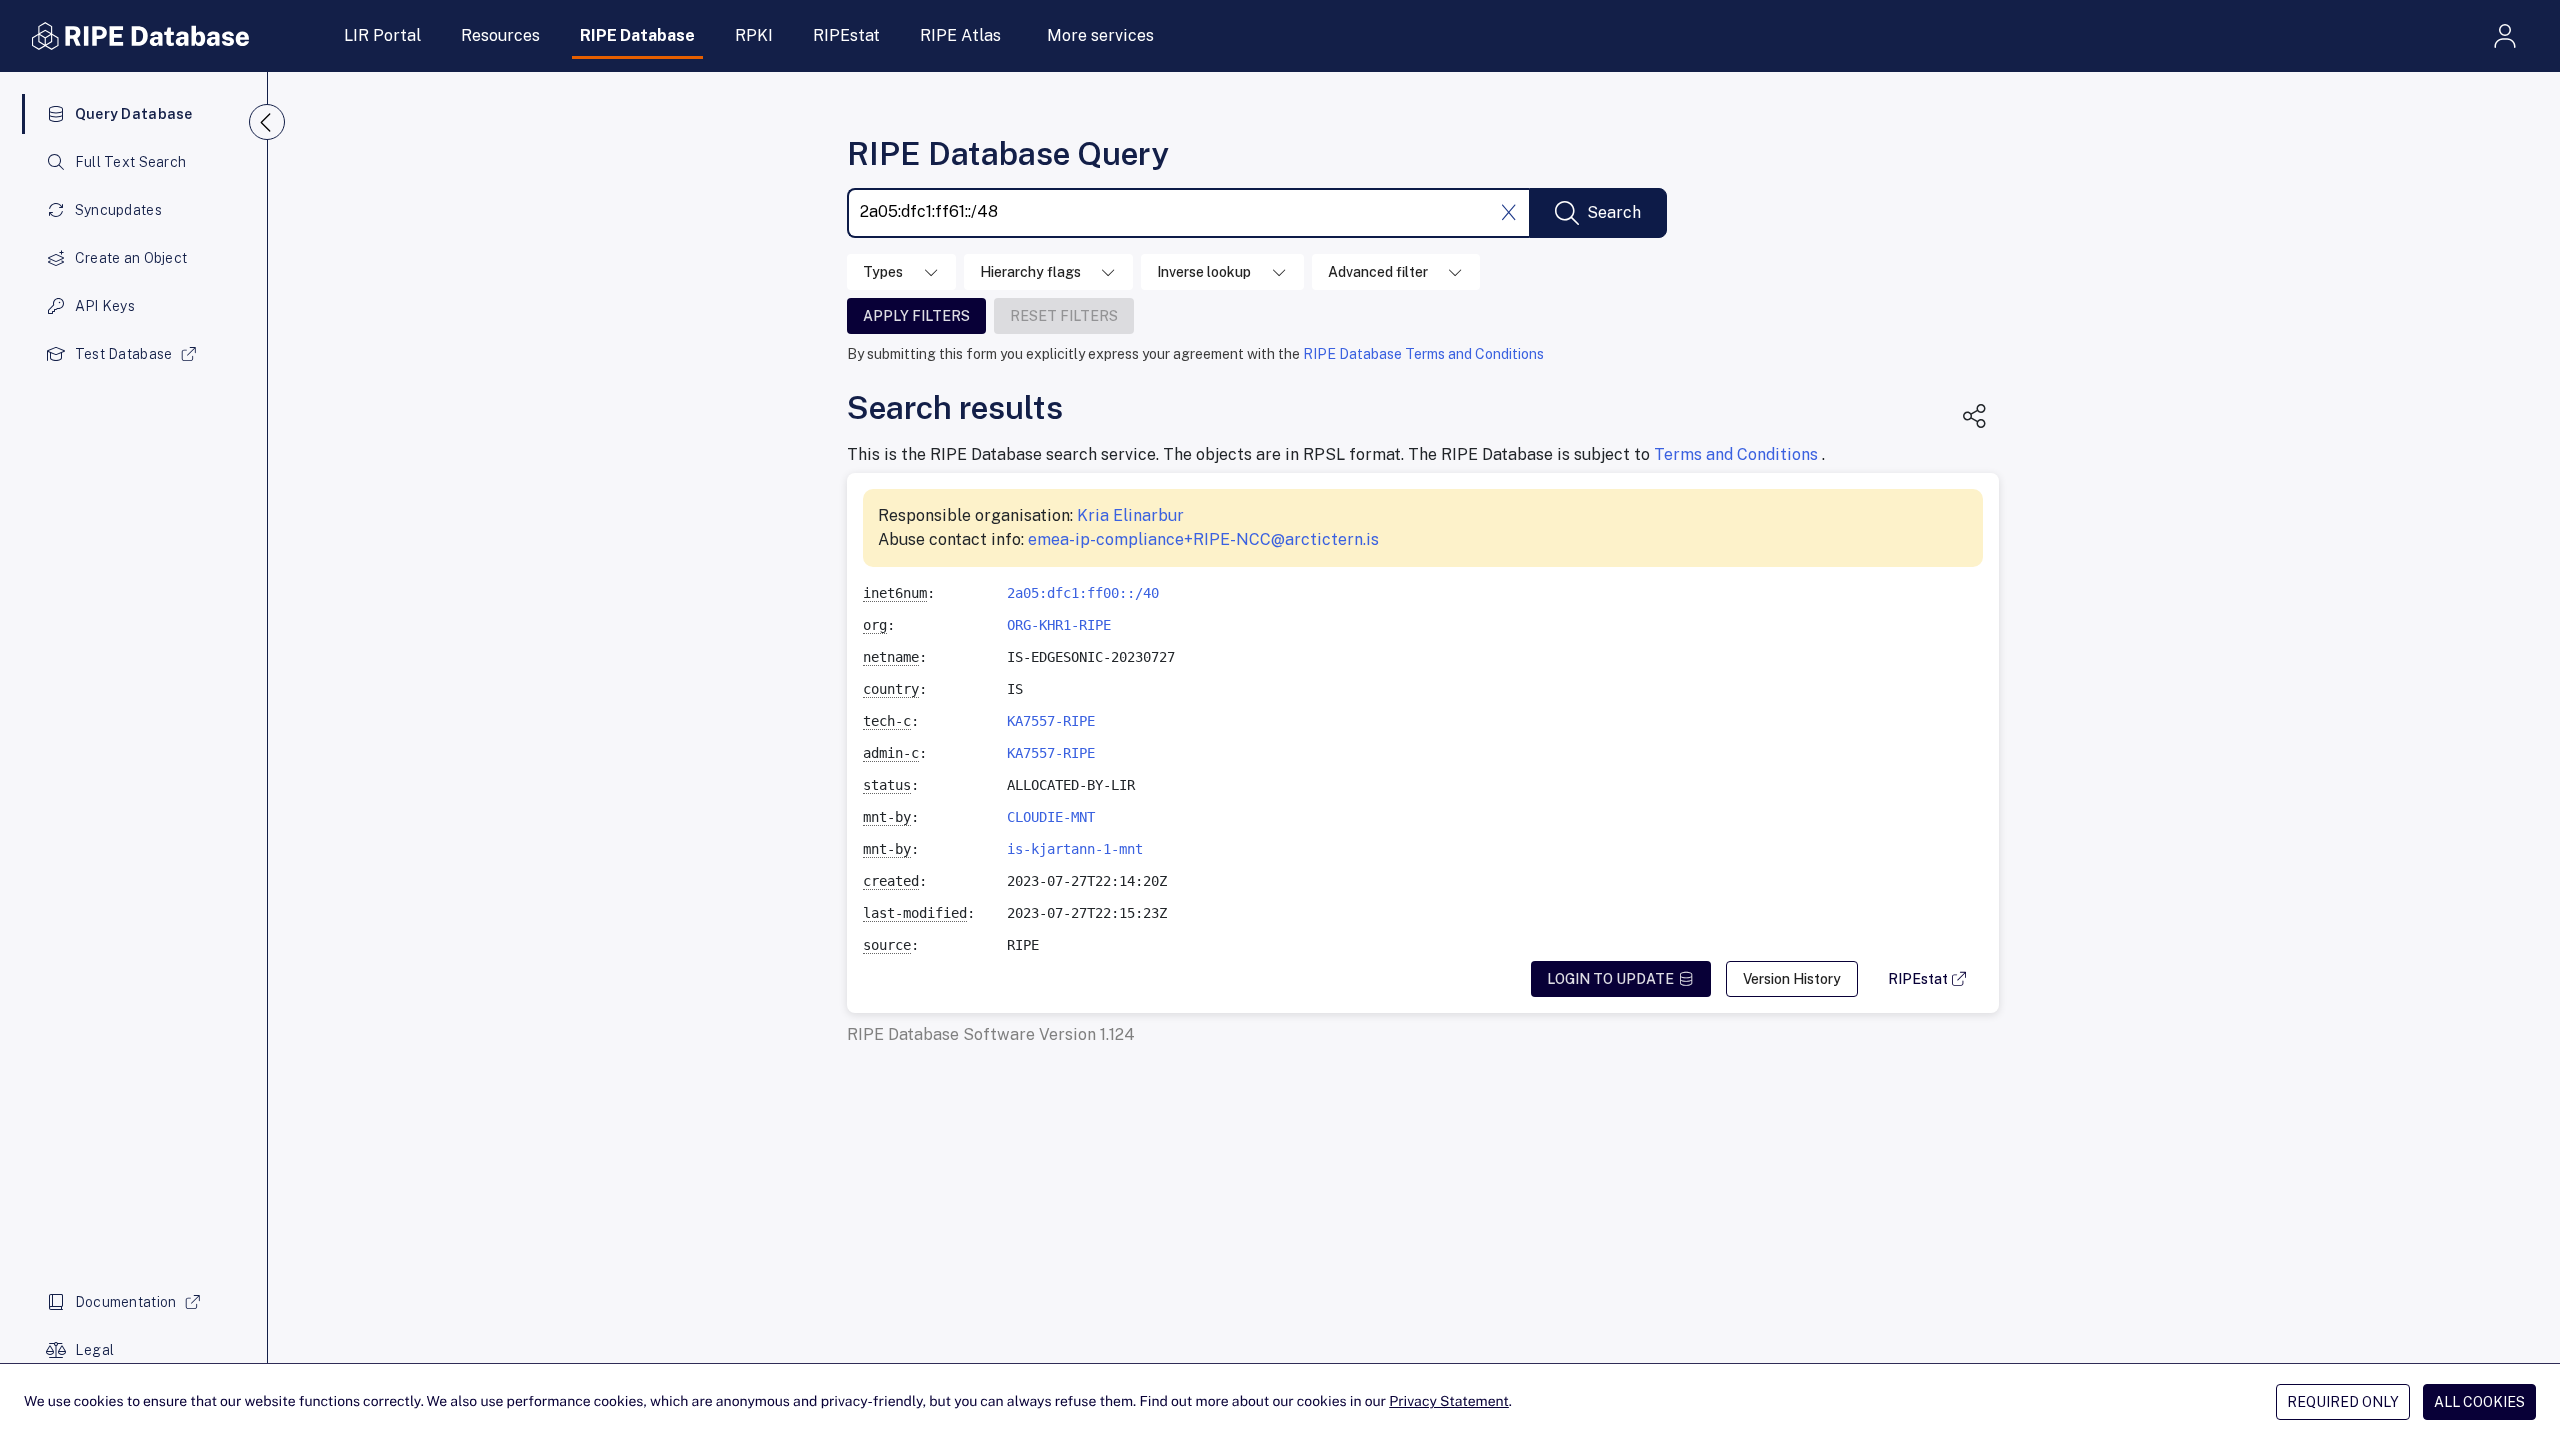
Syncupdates (118, 210)
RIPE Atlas (960, 35)
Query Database (134, 114)
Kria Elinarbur (1130, 515)
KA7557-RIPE (1051, 721)
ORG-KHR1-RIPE (1059, 625)
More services (1100, 35)
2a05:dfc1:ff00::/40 (1083, 593)
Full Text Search (130, 162)
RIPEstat (846, 35)
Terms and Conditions (1738, 454)
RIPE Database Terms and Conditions (1423, 354)
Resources (500, 35)
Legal (94, 1350)
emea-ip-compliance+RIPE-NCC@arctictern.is (1203, 539)
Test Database (124, 354)
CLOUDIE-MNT (1051, 817)
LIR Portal (382, 35)
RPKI (754, 35)
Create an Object (131, 258)
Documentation (126, 1302)
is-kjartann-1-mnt (1075, 849)
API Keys (105, 306)
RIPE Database (637, 35)
